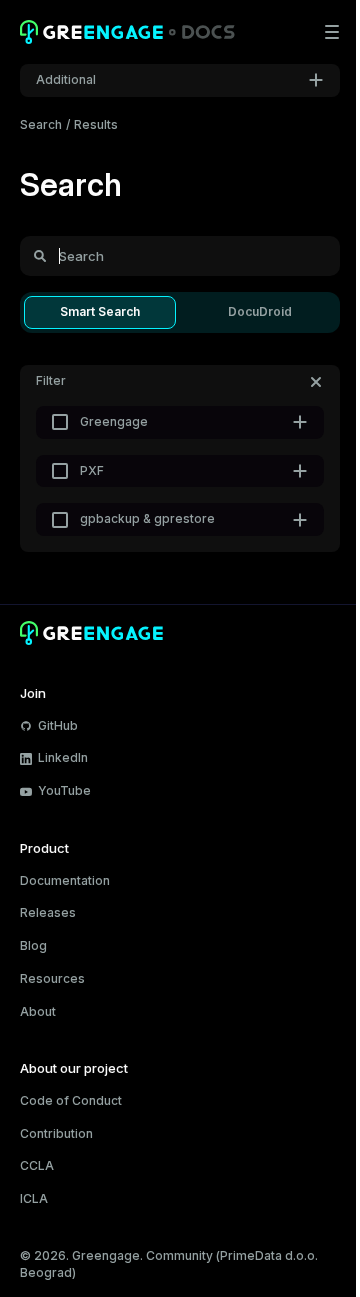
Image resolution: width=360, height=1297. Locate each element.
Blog (33, 945)
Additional (66, 79)
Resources (52, 978)
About (38, 1011)
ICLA (34, 1198)
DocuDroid (260, 311)
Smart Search (100, 311)
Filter (51, 380)
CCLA (37, 1165)
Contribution (56, 1133)
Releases (48, 912)
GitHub (58, 725)
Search (41, 124)
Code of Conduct (71, 1100)
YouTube (64, 790)
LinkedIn (63, 757)
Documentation (65, 880)
